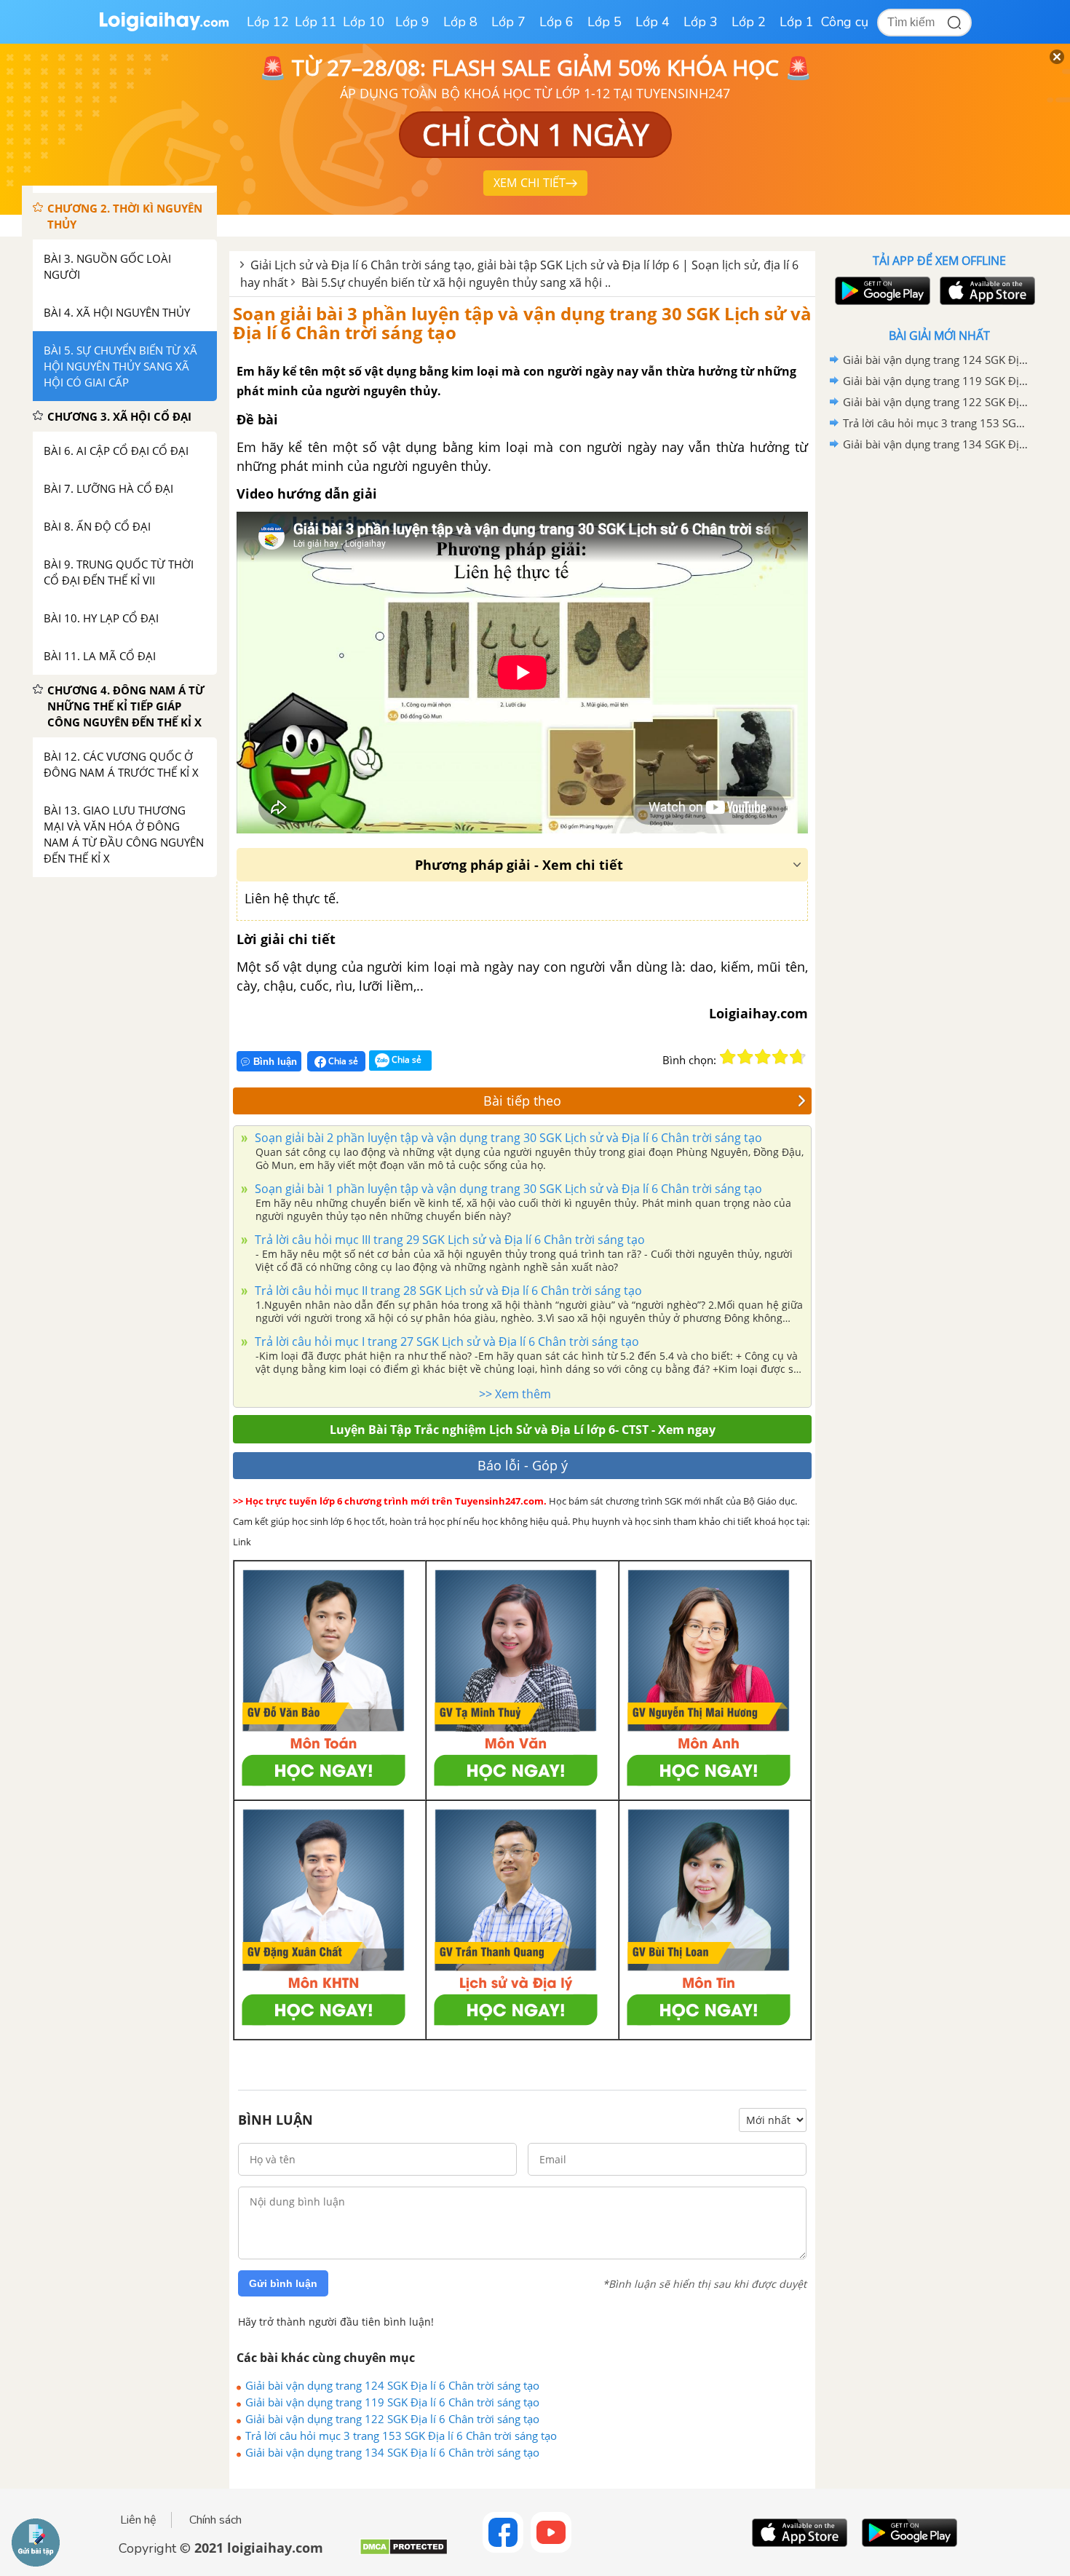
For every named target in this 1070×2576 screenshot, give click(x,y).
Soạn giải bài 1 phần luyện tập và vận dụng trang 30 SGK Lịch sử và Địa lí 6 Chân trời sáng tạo (507, 1189)
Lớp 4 (653, 22)
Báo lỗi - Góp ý (523, 1465)
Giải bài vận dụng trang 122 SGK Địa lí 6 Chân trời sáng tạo (392, 2419)
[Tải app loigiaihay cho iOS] (986, 291)
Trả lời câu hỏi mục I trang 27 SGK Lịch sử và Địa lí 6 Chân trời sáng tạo (445, 1341)
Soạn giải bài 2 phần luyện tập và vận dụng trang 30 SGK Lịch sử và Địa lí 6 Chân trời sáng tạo (507, 1138)
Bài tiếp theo (522, 1101)
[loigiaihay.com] (164, 28)
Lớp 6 (556, 22)
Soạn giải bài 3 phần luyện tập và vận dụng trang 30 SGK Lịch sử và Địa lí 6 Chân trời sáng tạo (522, 323)
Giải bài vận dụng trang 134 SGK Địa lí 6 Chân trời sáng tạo (392, 2452)
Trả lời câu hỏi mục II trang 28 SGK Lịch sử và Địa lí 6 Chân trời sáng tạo (447, 1291)
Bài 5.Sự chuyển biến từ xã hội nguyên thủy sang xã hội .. (456, 282)
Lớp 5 (605, 22)
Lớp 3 (701, 22)
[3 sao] (763, 1057)
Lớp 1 (797, 22)
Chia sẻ (342, 1061)
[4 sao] (780, 1057)
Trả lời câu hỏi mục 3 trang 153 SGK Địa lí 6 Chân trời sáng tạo (401, 2436)
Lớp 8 (460, 22)
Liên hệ (138, 2520)
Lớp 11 (316, 22)
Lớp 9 (412, 22)
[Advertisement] (939, 686)
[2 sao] (745, 1057)
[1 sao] (728, 1057)
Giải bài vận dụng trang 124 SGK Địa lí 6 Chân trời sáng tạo (392, 2385)
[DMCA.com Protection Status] (404, 2552)
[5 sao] (798, 1057)
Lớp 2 (749, 22)
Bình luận (275, 1062)
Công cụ (845, 22)
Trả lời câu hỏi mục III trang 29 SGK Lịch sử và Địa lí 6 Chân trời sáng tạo (448, 1240)
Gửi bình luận (283, 2283)
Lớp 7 (508, 22)
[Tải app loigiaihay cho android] (881, 291)
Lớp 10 (364, 22)
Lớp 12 (268, 22)
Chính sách (215, 2520)
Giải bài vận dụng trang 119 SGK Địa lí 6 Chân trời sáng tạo (392, 2402)
